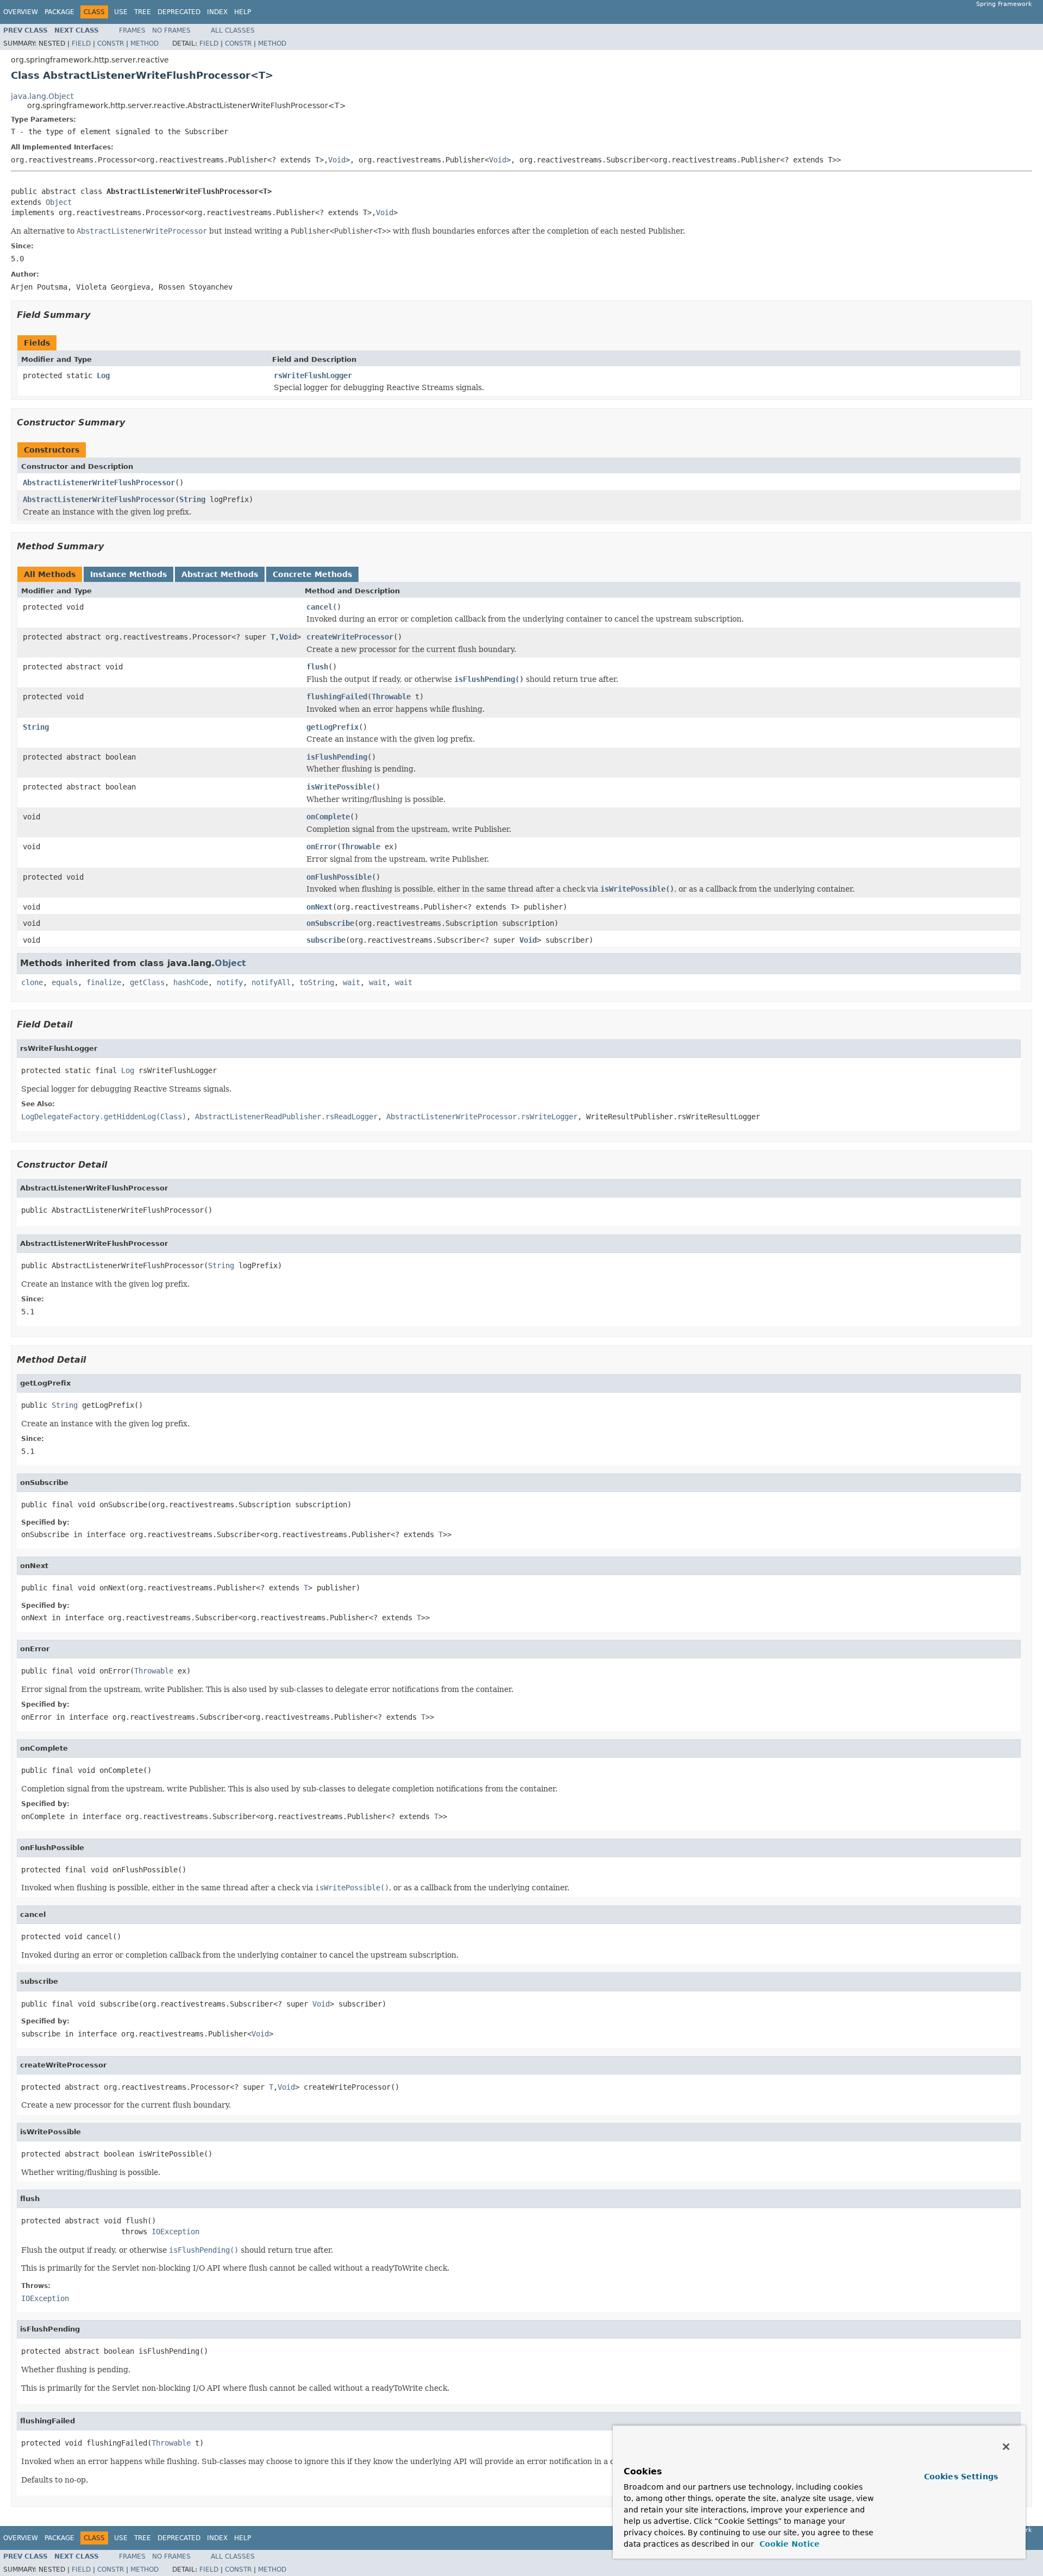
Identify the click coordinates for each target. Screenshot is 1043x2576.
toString (317, 982)
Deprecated (179, 12)
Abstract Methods (220, 574)
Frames (132, 30)
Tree (143, 12)
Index (217, 12)
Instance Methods (128, 574)
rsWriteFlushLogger (313, 375)
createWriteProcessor (350, 637)
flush (317, 667)
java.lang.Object (42, 96)
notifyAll (271, 982)
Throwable (391, 697)
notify (230, 982)
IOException (175, 2232)
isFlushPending (337, 757)
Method (144, 43)
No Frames (171, 30)
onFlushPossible (339, 877)
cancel (319, 607)
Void (337, 160)
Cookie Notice (788, 2544)
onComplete (328, 817)
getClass (147, 982)
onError (322, 847)
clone (32, 982)
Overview (21, 12)
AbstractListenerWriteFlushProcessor (99, 482)
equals (65, 982)
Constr (111, 43)
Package (59, 12)
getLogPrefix (332, 727)
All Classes (233, 30)
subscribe (326, 940)
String (192, 499)
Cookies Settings (961, 2477)
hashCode (191, 982)
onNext (319, 907)
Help (243, 12)
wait (351, 982)
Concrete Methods (312, 574)
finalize (104, 982)
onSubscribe (330, 923)
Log (103, 375)
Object (59, 202)
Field (81, 43)
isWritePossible (339, 787)
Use (121, 12)
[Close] (1006, 2447)
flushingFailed (337, 697)
